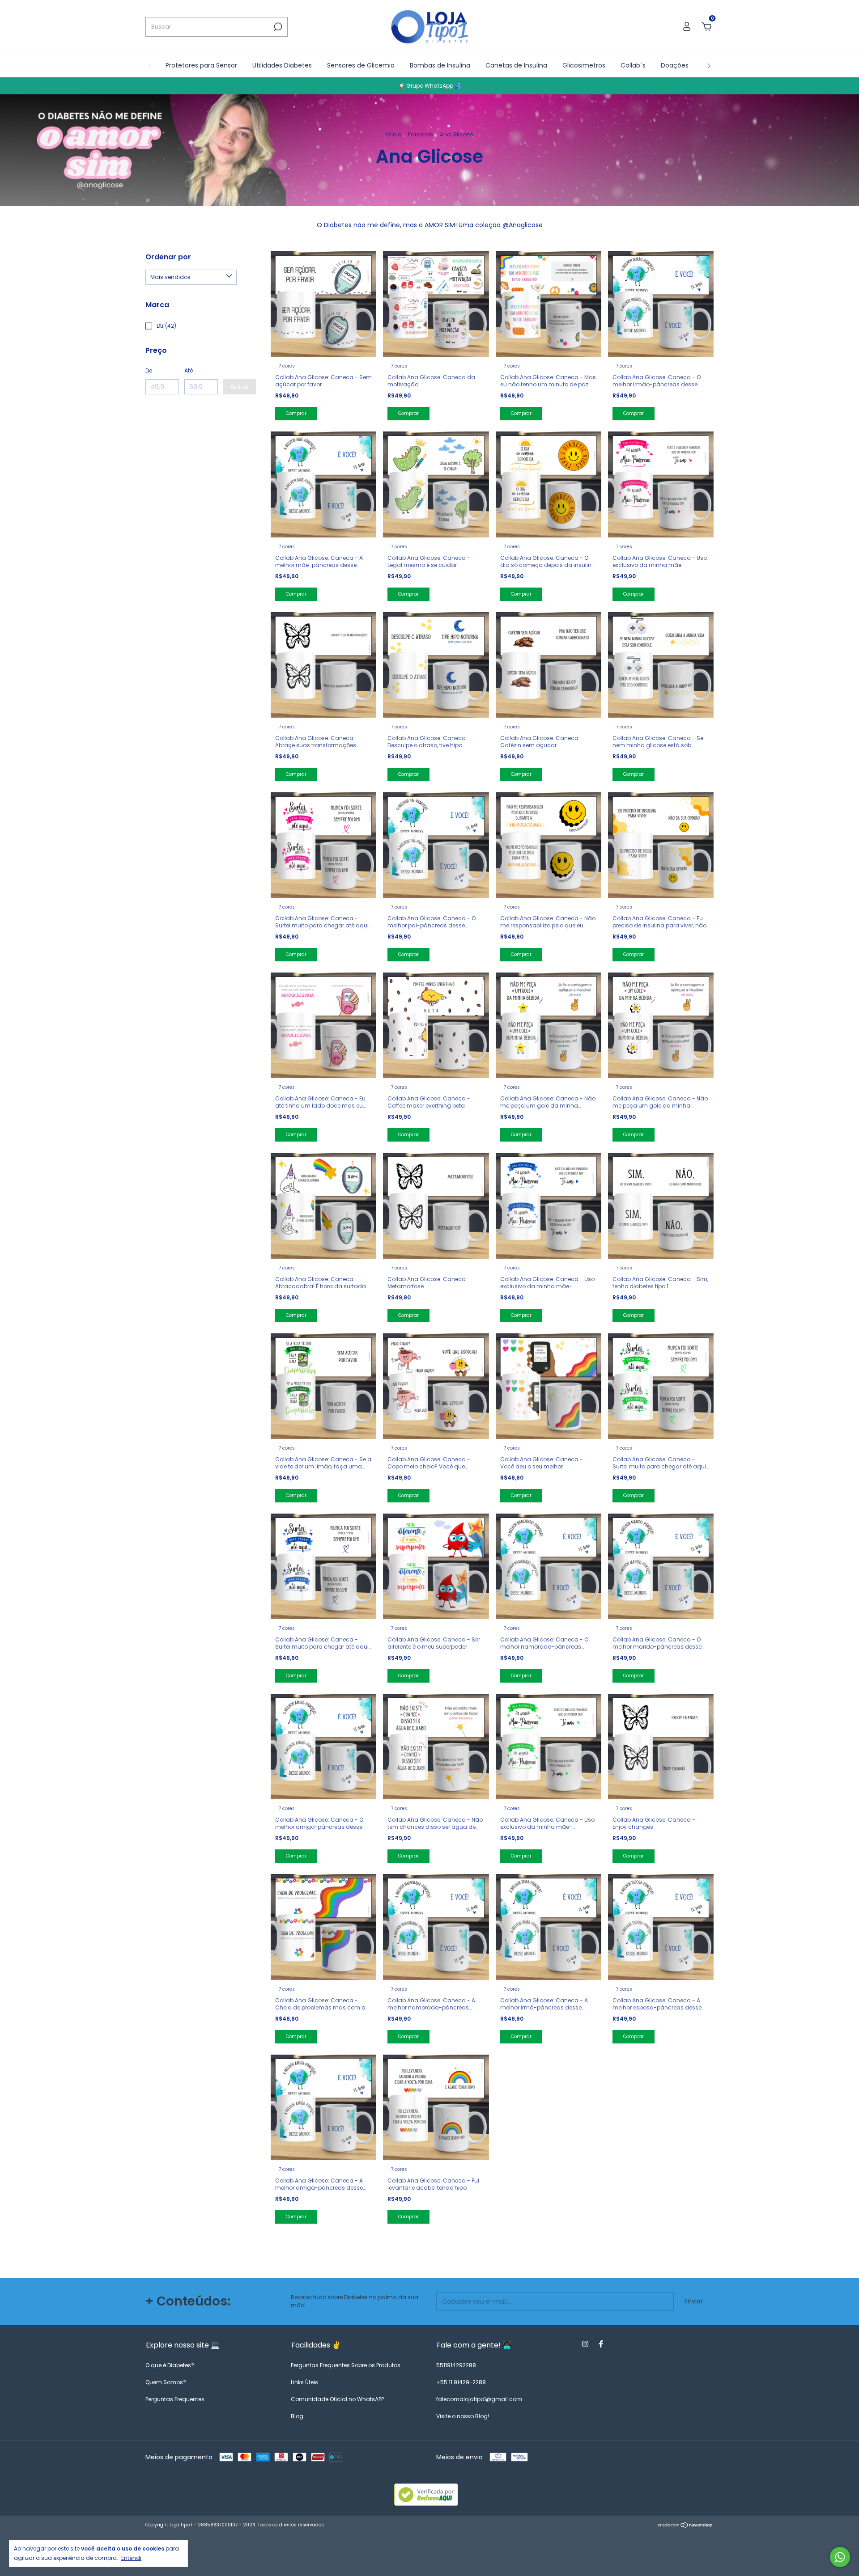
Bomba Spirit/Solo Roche (493, 205)
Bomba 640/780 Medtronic (475, 223)
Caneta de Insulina (484, 241)
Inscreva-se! (491, 335)
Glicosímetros (477, 268)
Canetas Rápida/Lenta (490, 282)
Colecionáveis (477, 295)
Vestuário (470, 309)
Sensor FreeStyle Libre (489, 255)
